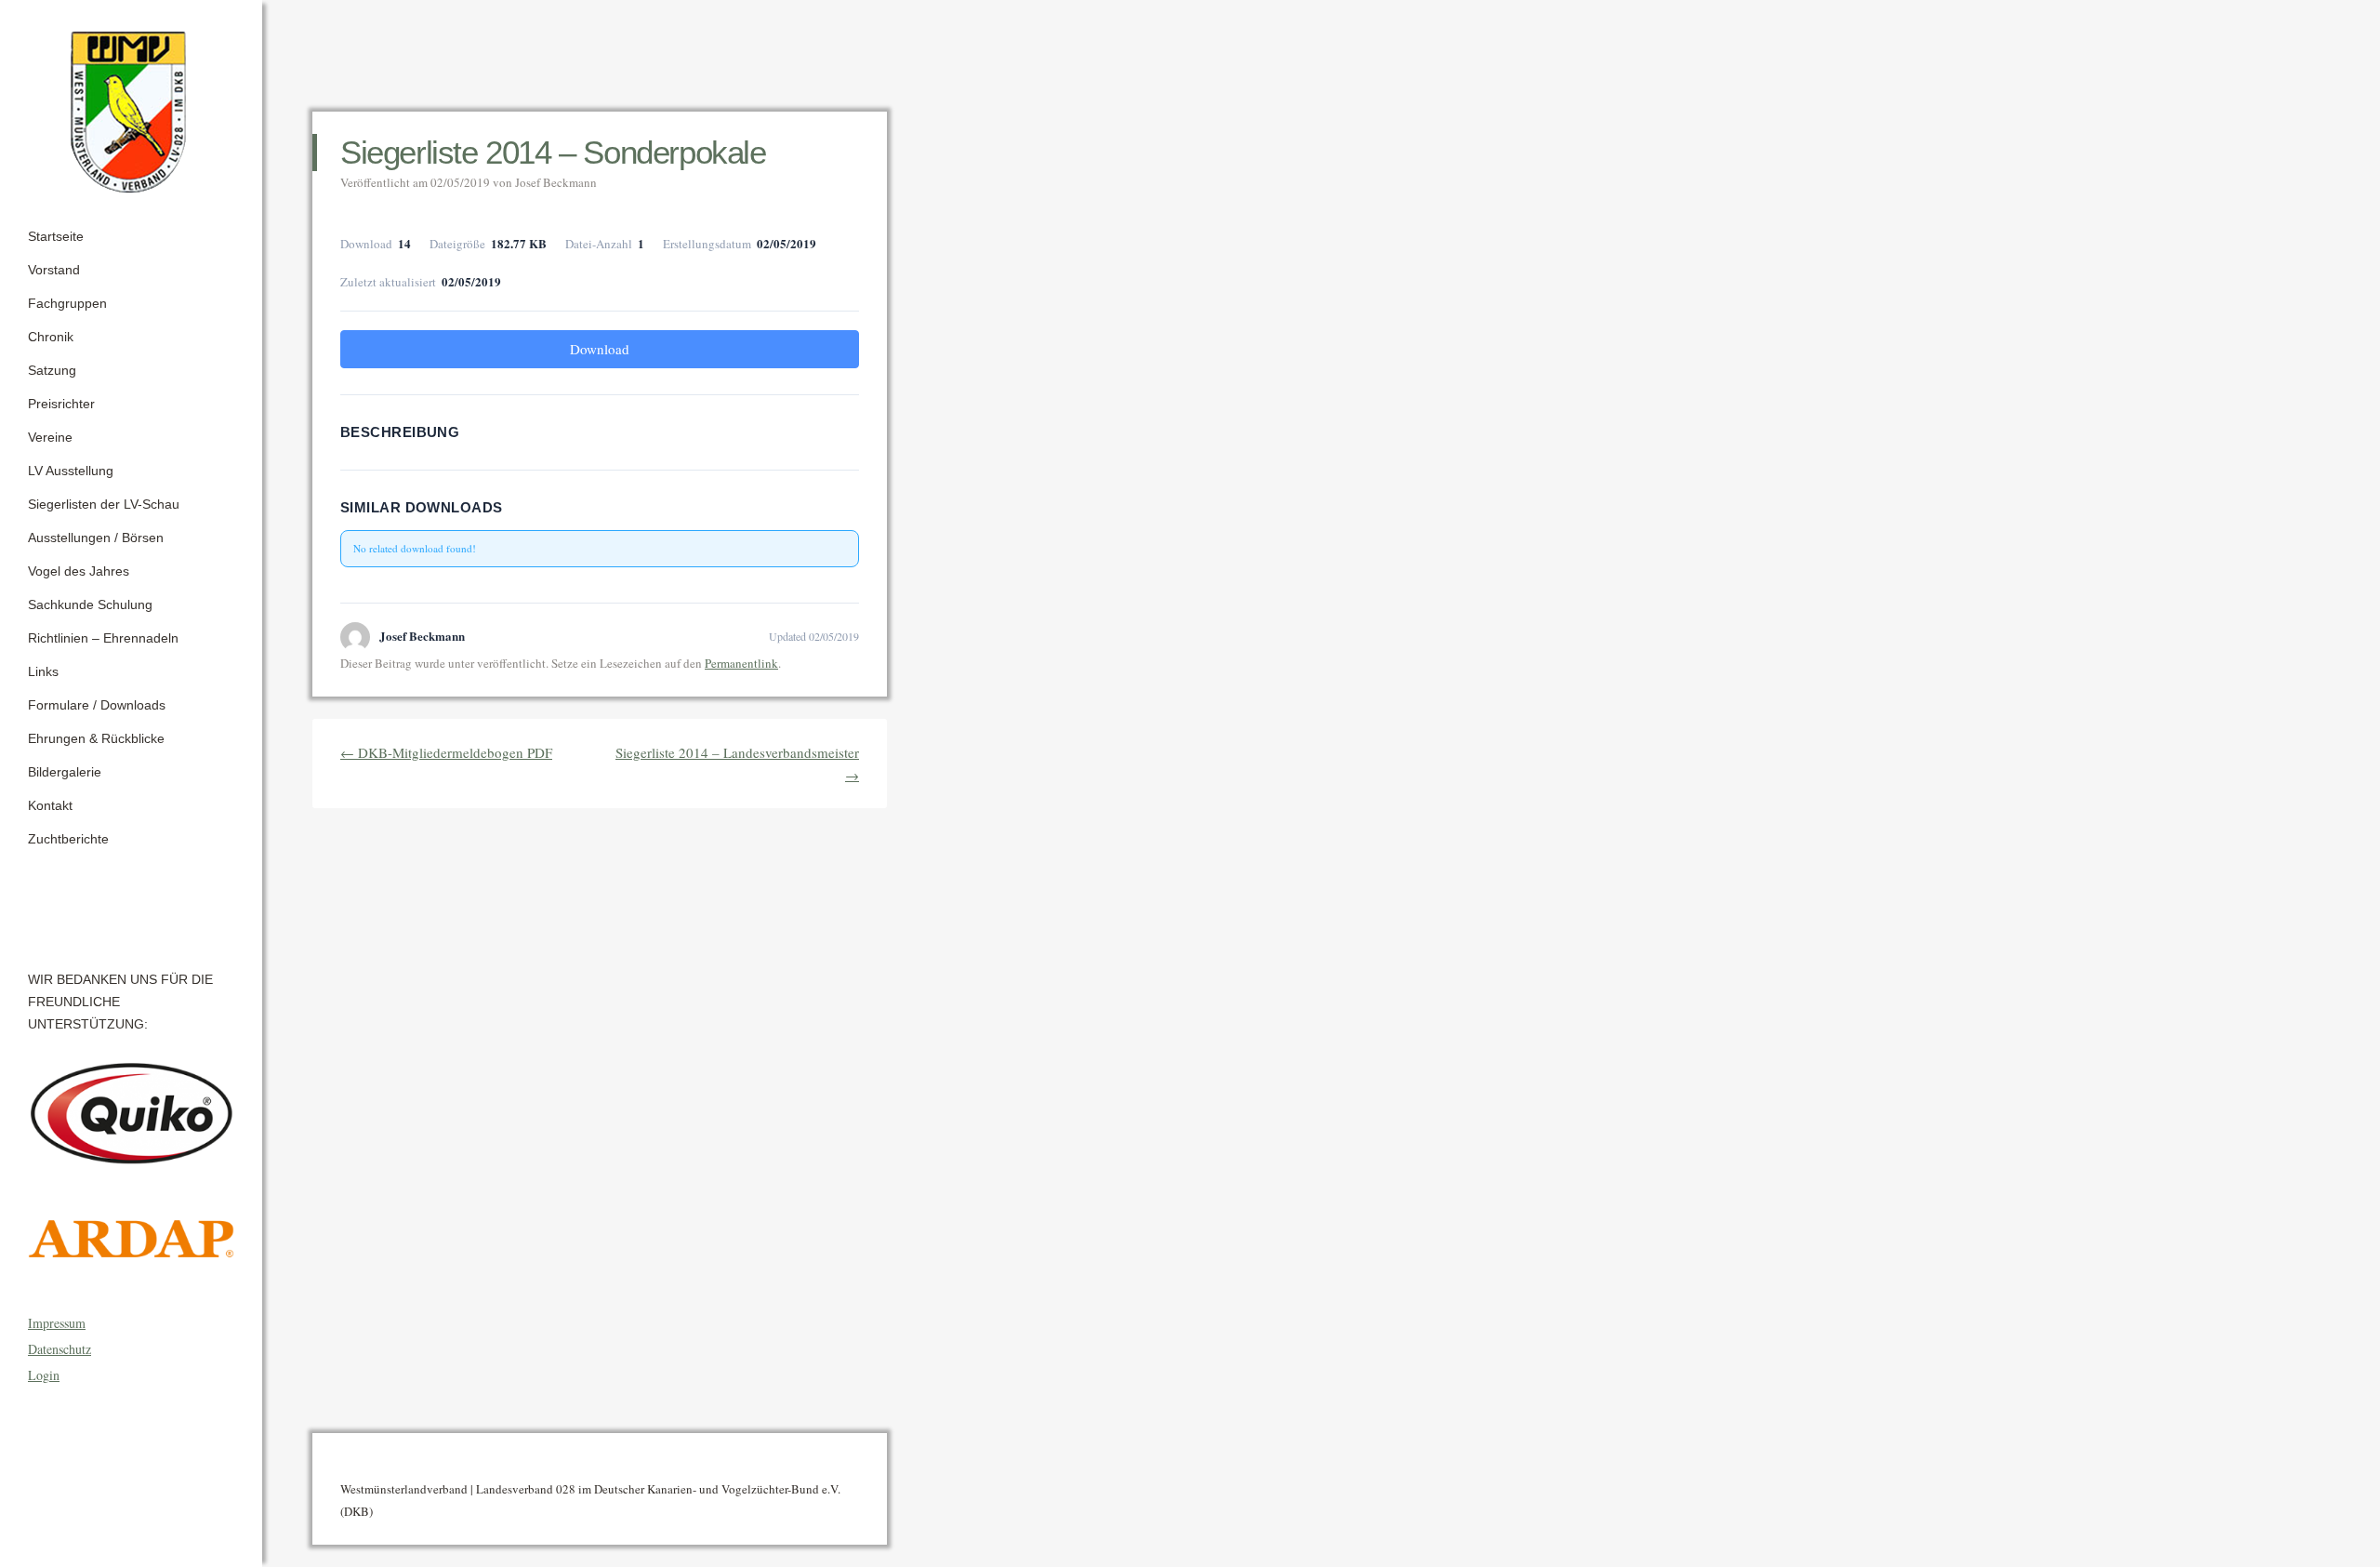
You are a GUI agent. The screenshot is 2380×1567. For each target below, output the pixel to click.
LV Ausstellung (71, 471)
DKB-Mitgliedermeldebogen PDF (446, 752)
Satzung (52, 370)
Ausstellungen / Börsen (96, 538)
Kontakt (50, 805)
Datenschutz (59, 1349)
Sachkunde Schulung (90, 604)
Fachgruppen (67, 303)
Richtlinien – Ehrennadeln (103, 638)
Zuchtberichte (68, 839)
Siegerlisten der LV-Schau (104, 504)
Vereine (50, 437)
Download (600, 349)
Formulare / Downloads (97, 705)
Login (44, 1375)
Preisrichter (61, 404)
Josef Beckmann (556, 182)
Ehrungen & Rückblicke (96, 738)
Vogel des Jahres (79, 571)
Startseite (56, 236)
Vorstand (54, 270)
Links (43, 671)
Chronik (51, 337)
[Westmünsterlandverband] (131, 106)
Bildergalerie (65, 772)
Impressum (57, 1323)
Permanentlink (741, 663)
